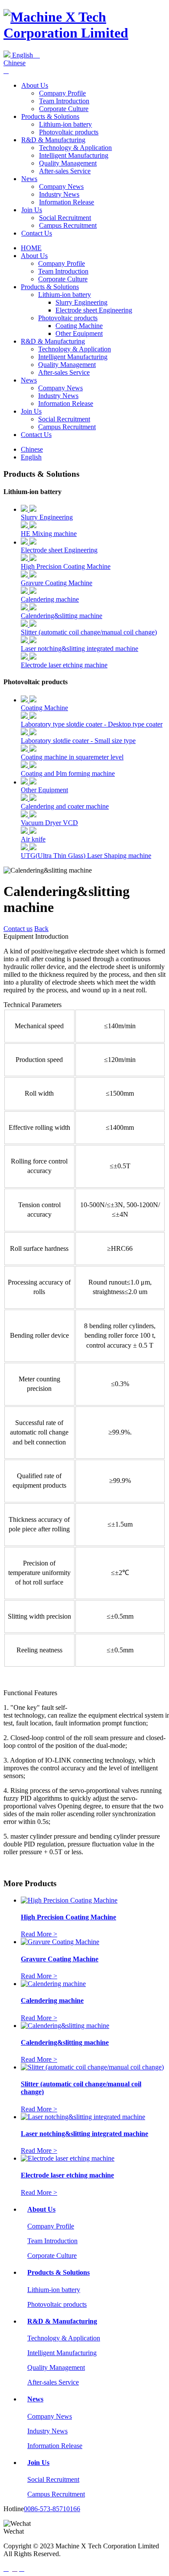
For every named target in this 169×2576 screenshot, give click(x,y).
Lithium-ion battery (65, 124)
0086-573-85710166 (52, 2509)
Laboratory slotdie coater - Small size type (78, 741)
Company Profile (62, 93)
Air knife (33, 839)
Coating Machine (79, 326)
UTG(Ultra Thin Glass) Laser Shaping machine (86, 856)
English (25, 55)
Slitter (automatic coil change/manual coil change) (89, 632)
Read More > (39, 1934)
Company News (61, 187)
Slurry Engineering (81, 302)
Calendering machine (50, 599)
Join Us (32, 210)
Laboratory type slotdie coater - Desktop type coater (92, 724)
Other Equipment (79, 333)
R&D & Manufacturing (53, 140)
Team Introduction (64, 101)
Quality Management (68, 163)
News (29, 179)
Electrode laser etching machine (64, 665)
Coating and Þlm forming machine (68, 773)
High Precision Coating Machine (66, 566)
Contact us (18, 929)
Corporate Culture (64, 109)
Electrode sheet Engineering (94, 310)
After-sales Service (65, 171)
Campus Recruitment (68, 225)
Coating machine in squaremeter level (72, 757)
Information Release (67, 202)
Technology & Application (75, 148)
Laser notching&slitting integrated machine (80, 649)
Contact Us (37, 233)
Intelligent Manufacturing (74, 155)
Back (41, 929)
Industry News (59, 194)
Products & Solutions (50, 116)
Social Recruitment (65, 218)
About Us (35, 85)
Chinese (15, 63)
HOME (31, 248)
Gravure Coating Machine (57, 583)
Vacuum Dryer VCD (49, 823)
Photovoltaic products (69, 132)
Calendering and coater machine (65, 806)
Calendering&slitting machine (62, 616)
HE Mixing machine (49, 534)
